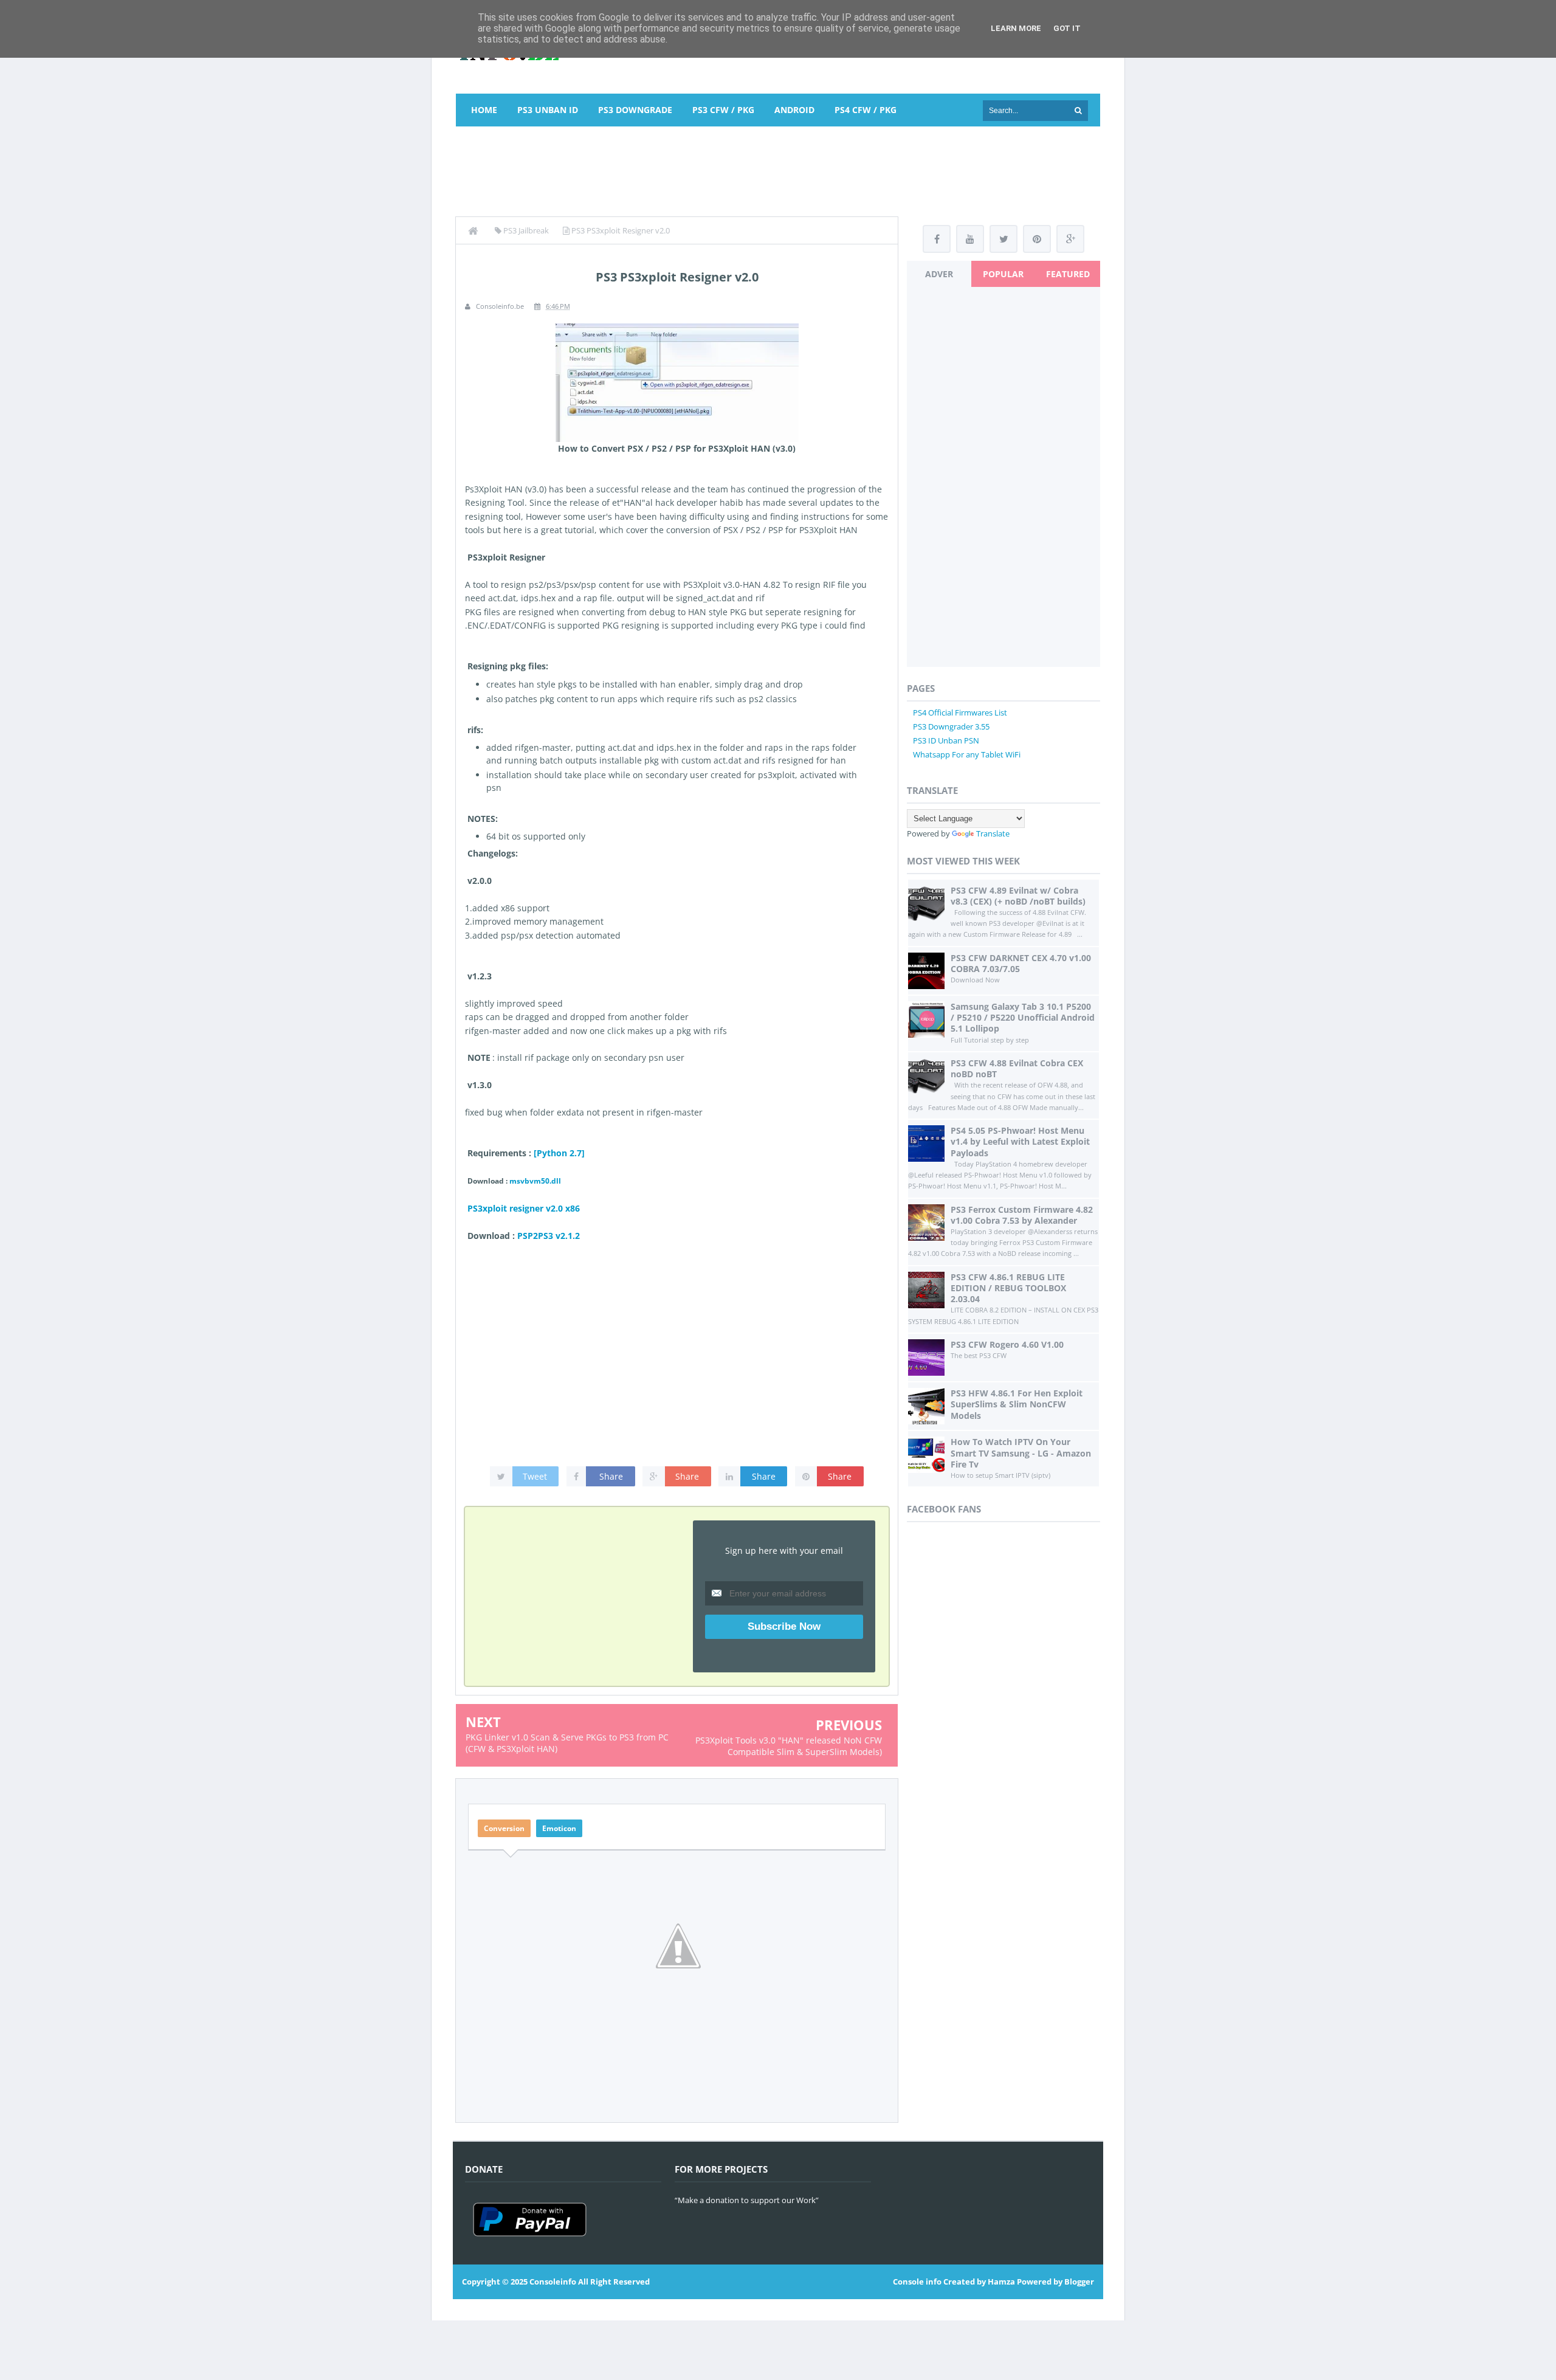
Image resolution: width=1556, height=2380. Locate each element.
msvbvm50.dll (535, 1181)
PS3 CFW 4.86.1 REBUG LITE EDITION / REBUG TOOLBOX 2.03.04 (1008, 1288)
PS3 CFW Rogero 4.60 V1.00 (1007, 1344)
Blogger (1079, 2282)
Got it (1067, 28)
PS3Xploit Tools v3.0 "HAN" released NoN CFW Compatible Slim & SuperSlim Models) (789, 1746)
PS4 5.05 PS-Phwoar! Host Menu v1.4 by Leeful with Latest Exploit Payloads (1020, 1141)
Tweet (535, 1476)
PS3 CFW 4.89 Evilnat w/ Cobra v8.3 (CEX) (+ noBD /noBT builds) (1018, 896)
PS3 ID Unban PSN (946, 740)
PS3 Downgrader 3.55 (951, 726)
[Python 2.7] (559, 1153)
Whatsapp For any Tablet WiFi (967, 754)
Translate (993, 833)
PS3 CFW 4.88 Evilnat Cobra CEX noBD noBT (1017, 1068)
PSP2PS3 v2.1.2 (549, 1236)
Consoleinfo (553, 2282)
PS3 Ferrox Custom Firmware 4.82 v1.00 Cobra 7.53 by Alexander (1022, 1215)
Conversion (504, 1828)
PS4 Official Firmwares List (960, 712)
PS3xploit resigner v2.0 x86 (524, 1208)
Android (794, 110)
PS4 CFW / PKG (866, 110)
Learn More (1016, 28)
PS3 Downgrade (635, 110)
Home (484, 110)
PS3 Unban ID (548, 110)
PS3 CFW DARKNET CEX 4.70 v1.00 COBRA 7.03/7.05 (1021, 963)
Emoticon (559, 1828)
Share (611, 1476)
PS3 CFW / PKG (723, 110)
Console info (917, 2282)
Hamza (1001, 2282)
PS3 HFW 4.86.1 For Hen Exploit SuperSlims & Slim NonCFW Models (1017, 1404)
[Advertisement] (778, 169)
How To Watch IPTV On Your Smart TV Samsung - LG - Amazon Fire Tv (1021, 1453)
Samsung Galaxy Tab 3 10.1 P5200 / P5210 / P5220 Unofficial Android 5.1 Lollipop (1023, 1017)
